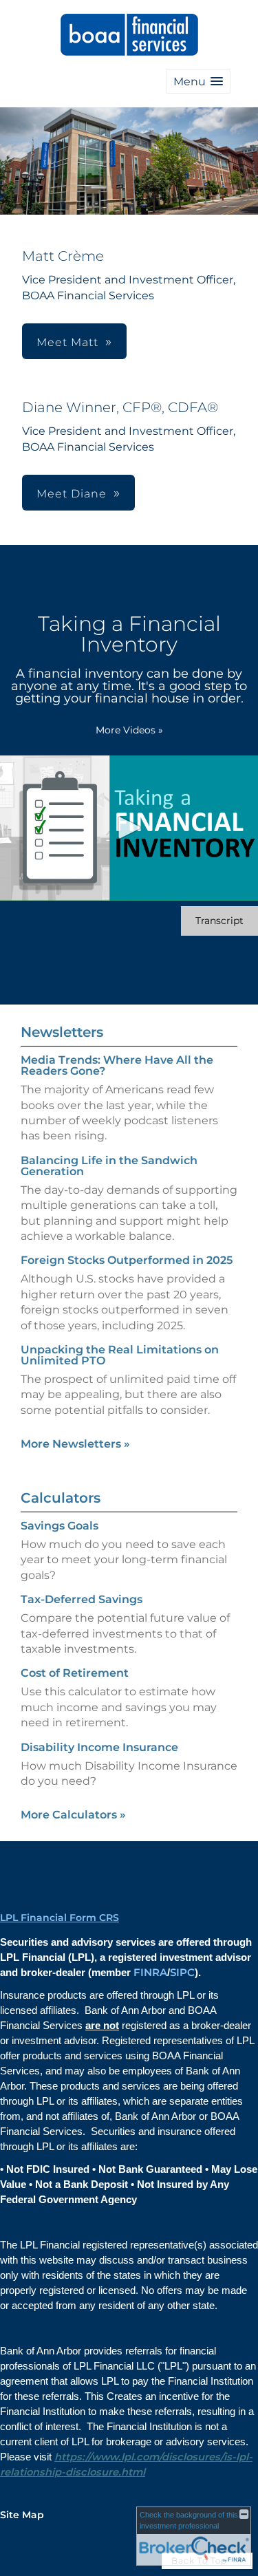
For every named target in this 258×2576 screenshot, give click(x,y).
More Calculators (73, 1815)
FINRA (150, 1973)
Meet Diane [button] (72, 494)
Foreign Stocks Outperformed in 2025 (127, 1260)
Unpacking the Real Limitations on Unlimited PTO (120, 1355)
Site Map (22, 2515)
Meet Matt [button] (67, 342)
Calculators (61, 1498)
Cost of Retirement (75, 1673)
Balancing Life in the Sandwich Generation (109, 1166)
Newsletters (62, 1032)
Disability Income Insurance (99, 1747)
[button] (198, 82)
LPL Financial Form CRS (60, 1918)
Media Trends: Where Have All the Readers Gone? (117, 1065)
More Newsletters (75, 1444)
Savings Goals (60, 1526)
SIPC (182, 1973)
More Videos (129, 730)
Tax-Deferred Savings (82, 1599)
